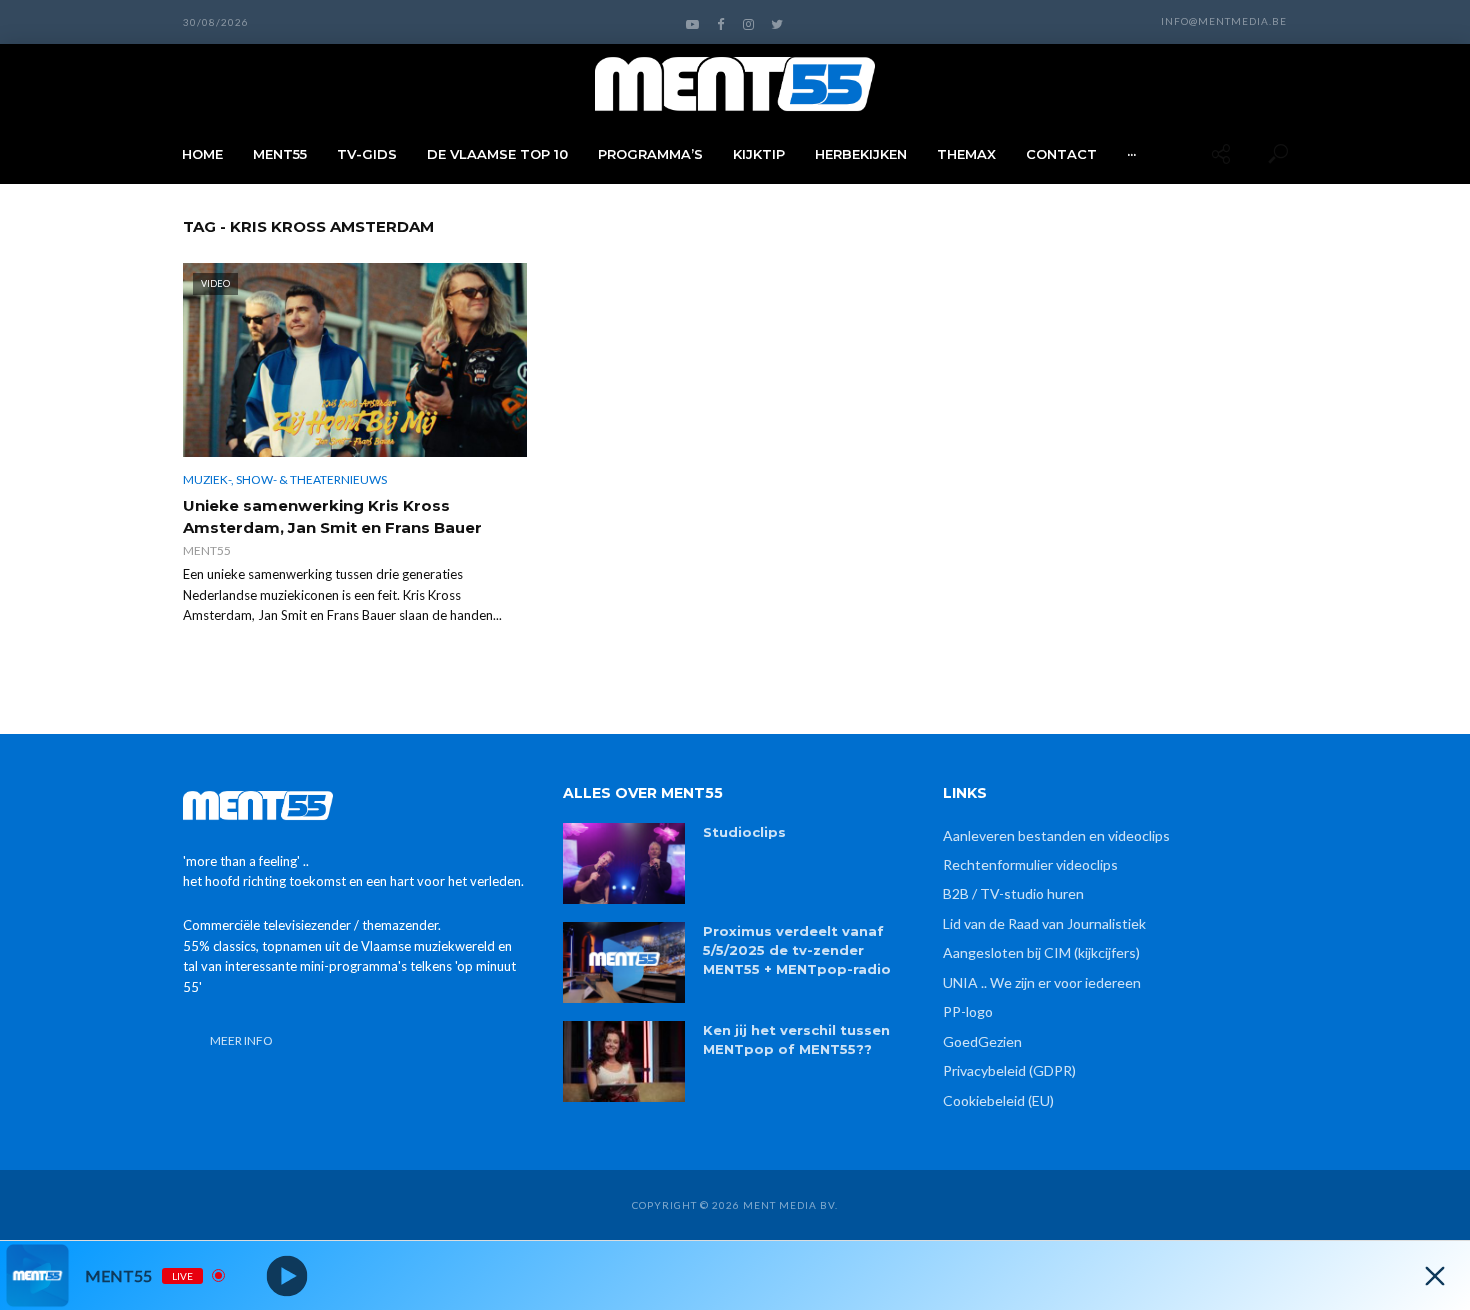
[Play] (287, 1275)
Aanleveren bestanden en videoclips (1056, 835)
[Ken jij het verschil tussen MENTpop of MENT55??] (624, 1061)
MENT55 (280, 154)
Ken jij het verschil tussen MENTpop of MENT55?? (796, 1039)
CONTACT (1061, 154)
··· (1131, 154)
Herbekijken (861, 154)
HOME (202, 154)
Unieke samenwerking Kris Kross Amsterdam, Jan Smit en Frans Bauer (332, 516)
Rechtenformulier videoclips (1030, 864)
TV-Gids (367, 154)
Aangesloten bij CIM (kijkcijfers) (1041, 952)
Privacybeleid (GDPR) (1009, 1070)
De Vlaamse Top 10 (497, 154)
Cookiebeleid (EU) (998, 1100)
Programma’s (650, 154)
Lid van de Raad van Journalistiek (1044, 923)
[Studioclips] (624, 863)
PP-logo (968, 1011)
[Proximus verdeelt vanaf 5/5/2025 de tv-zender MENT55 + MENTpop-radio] (624, 962)
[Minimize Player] (1435, 1276)
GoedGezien (982, 1041)
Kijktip (759, 154)
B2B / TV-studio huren (1013, 893)
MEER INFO (241, 1040)
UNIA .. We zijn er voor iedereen (1042, 982)
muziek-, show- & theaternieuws (285, 479)
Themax (966, 154)
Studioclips (744, 832)
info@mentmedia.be (1224, 21)
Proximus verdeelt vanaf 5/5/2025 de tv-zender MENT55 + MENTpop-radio (797, 950)
